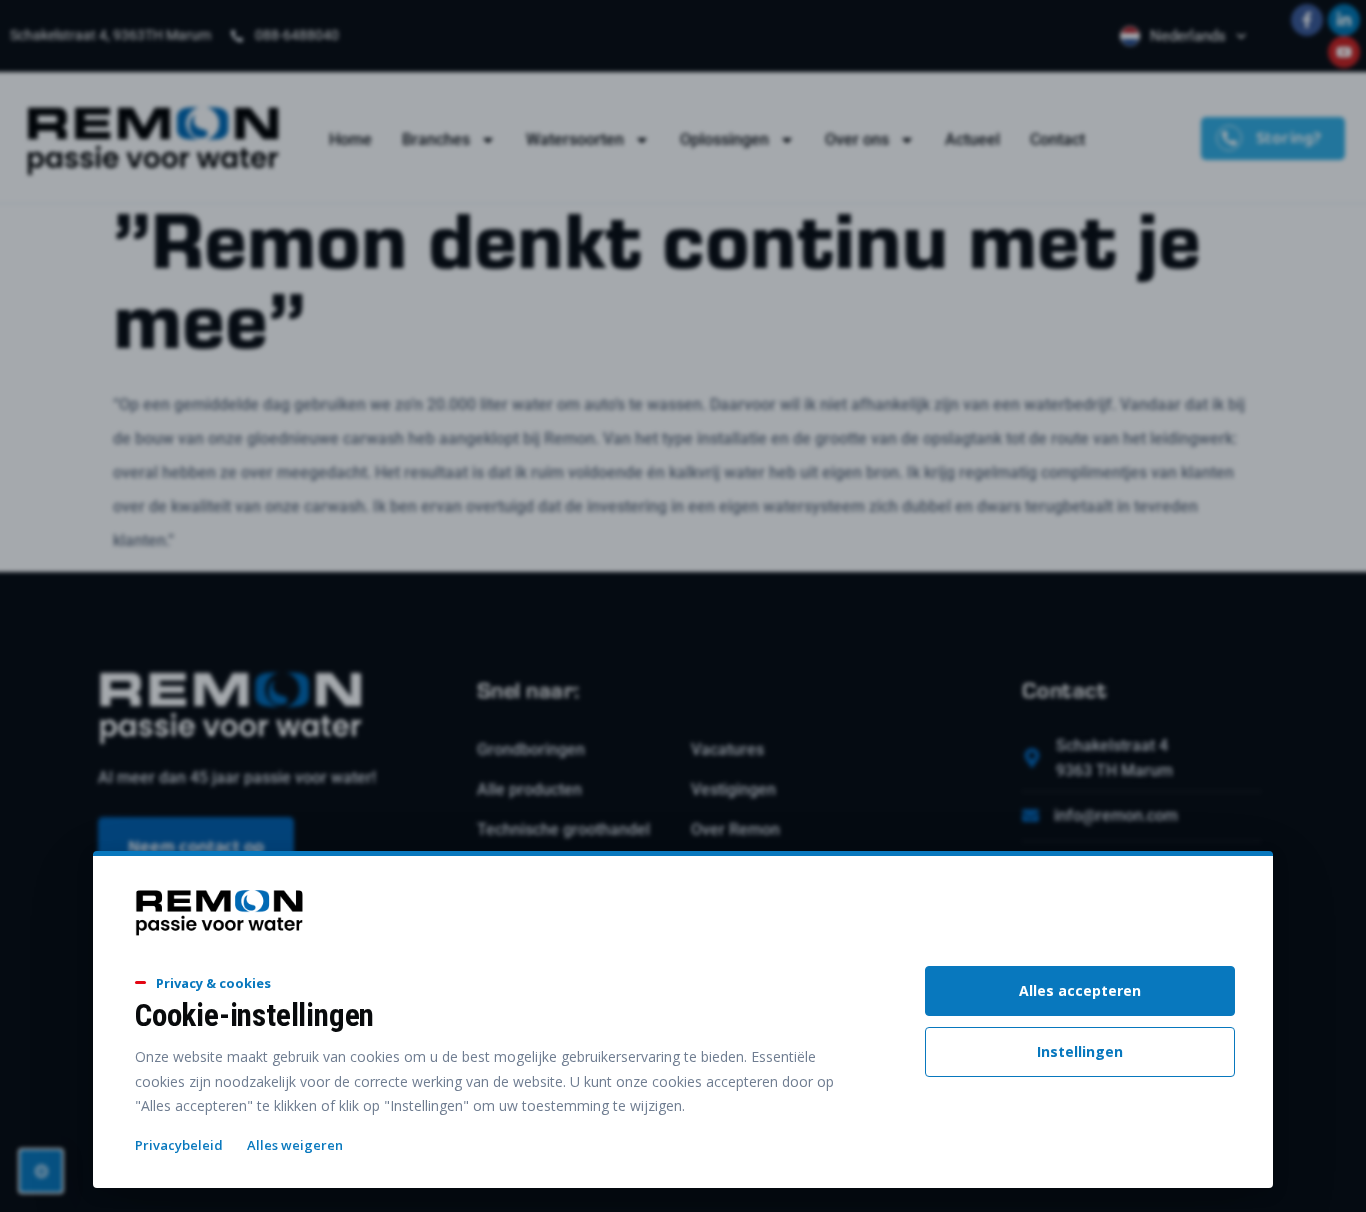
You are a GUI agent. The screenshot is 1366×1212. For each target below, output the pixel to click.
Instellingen (1080, 1051)
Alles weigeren (295, 1145)
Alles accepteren (1080, 990)
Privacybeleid (179, 1145)
